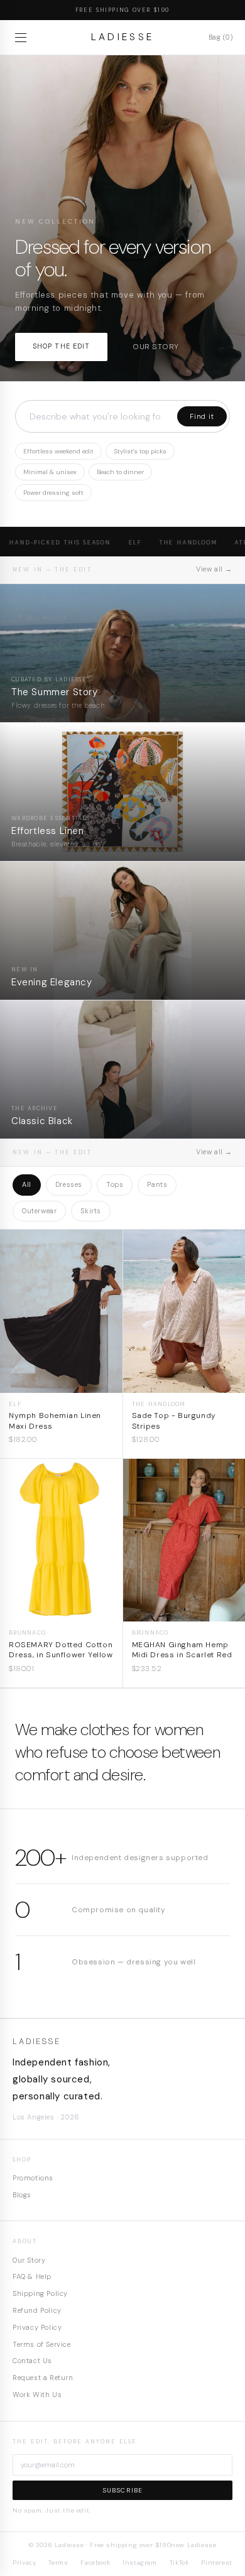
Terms (58, 2562)
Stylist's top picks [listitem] (140, 451)
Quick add (61, 1383)
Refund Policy (37, 2310)
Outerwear (39, 1211)
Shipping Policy (40, 2293)
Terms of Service (42, 2344)
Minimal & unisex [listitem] (50, 472)
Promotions (33, 2178)
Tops (115, 1184)
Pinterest (216, 2562)
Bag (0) (220, 37)
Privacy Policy (37, 2327)
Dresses (69, 1184)
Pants (157, 1184)
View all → (214, 569)
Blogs (22, 2195)
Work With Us (37, 2395)
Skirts (91, 1211)
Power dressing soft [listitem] (53, 493)
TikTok (179, 2562)
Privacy (24, 2562)
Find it (202, 416)
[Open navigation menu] (23, 38)
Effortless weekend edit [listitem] (58, 451)
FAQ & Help (32, 2276)
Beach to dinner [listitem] (120, 472)
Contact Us (32, 2361)
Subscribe (123, 2490)
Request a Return (43, 2378)
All (27, 1184)
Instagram (139, 2562)
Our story (155, 347)
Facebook (95, 2562)
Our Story (29, 2260)
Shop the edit (61, 346)
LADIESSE (123, 37)
